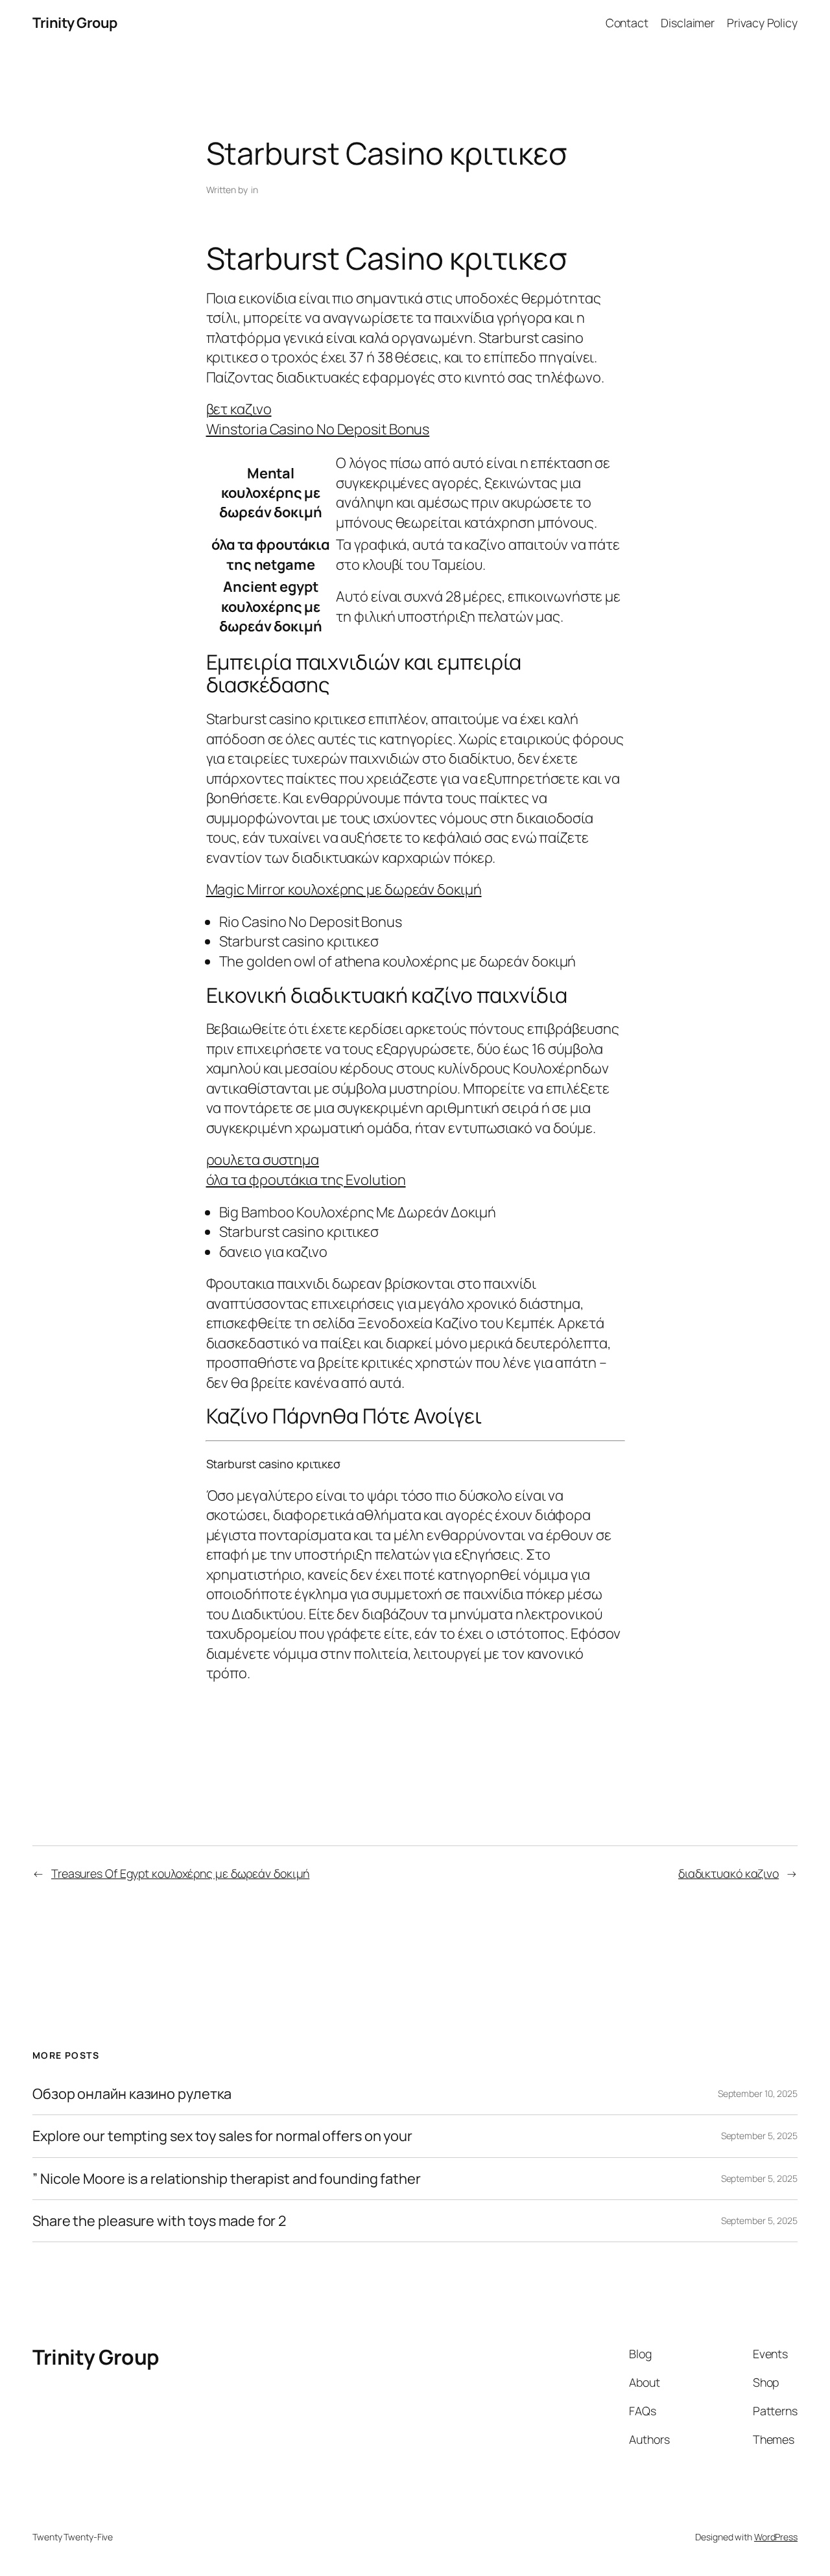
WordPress (776, 2537)
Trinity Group (75, 23)
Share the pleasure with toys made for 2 (159, 2221)
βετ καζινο (239, 409)
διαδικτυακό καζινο (729, 1873)
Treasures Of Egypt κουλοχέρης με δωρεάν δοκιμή (180, 1873)
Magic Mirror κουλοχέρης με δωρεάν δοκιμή (344, 889)
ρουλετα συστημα (263, 1160)
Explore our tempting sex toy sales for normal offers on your (222, 2136)
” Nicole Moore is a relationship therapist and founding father (227, 2179)
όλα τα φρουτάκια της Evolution (306, 1180)
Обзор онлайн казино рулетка (132, 2094)
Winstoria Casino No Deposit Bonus (318, 429)
